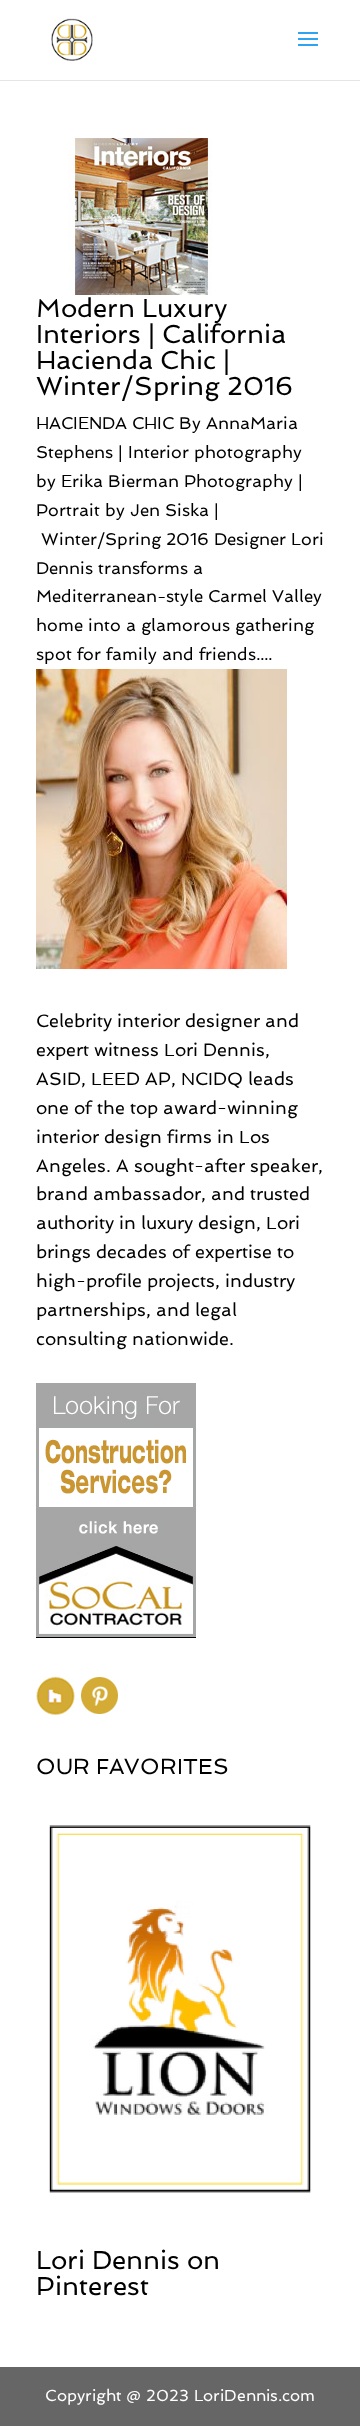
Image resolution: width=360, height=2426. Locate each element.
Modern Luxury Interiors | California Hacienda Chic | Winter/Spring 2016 (164, 347)
